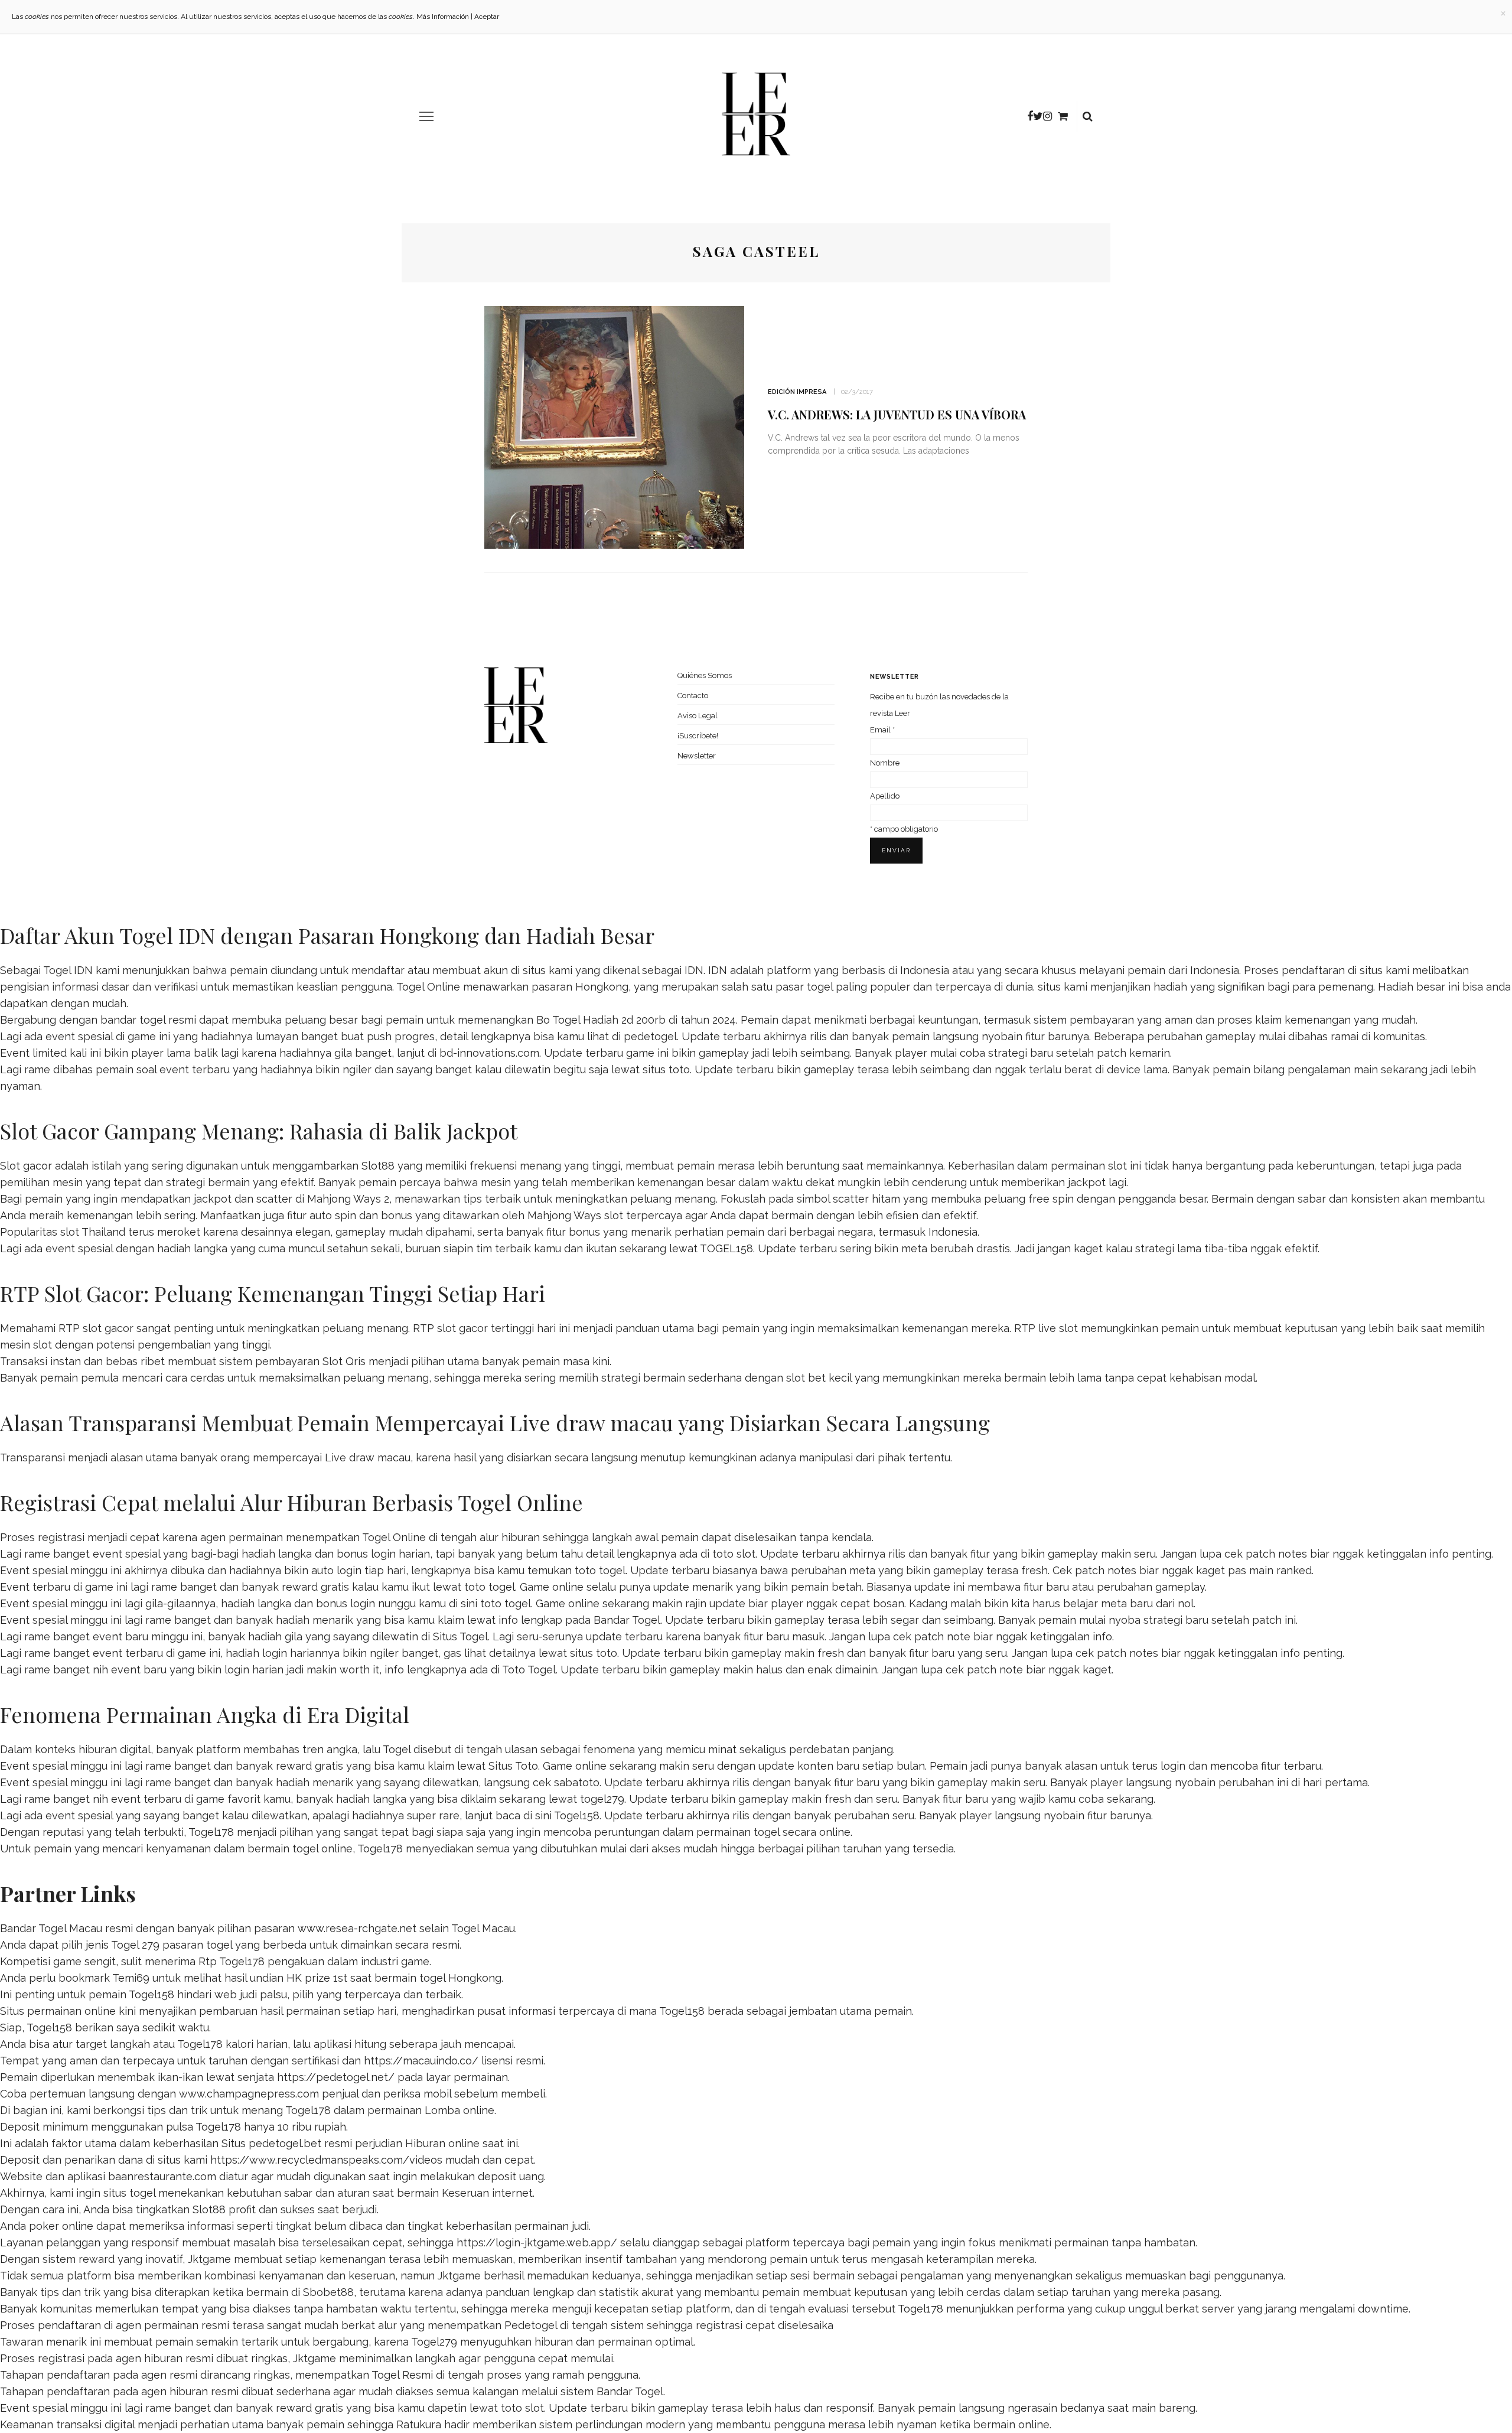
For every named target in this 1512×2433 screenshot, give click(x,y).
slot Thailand (93, 1232)
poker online (61, 2226)
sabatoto (577, 1782)
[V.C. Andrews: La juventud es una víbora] (614, 426)
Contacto (693, 696)
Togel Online (428, 987)
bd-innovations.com (489, 1053)
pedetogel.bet (285, 2143)
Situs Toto (513, 1766)
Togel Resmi (402, 2375)
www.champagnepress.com (249, 2094)
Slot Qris (344, 1361)
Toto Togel (529, 1670)
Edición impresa (797, 392)
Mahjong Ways (564, 1215)
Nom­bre (885, 763)
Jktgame (209, 2259)
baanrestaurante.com (162, 2176)
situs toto (666, 1069)
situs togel (129, 2193)
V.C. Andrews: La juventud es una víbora (897, 414)
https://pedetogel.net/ (336, 2077)
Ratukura (419, 2424)
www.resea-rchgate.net (357, 1928)
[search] (1088, 116)
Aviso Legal (698, 716)
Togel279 (434, 2342)
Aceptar (487, 17)
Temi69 (131, 1978)
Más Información (443, 17)
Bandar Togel (627, 1620)
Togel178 (211, 1832)
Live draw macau (368, 1457)
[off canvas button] (426, 116)
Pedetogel (531, 2325)
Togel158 (577, 1815)
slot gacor (462, 1328)
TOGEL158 (726, 1248)
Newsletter (697, 756)
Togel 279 (135, 1945)
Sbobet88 (328, 2292)
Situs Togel (460, 1636)
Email (882, 730)
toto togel (600, 1570)
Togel (397, 1749)
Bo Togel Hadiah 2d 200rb (601, 1020)
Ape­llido (885, 796)
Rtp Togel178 (232, 1961)
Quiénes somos (705, 675)
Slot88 (378, 1166)
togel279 (602, 1799)
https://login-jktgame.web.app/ (537, 2243)
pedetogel (650, 1036)
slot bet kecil (819, 1378)
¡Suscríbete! (698, 736)
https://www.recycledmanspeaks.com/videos (326, 2160)
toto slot (734, 1554)
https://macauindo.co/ (421, 2061)
